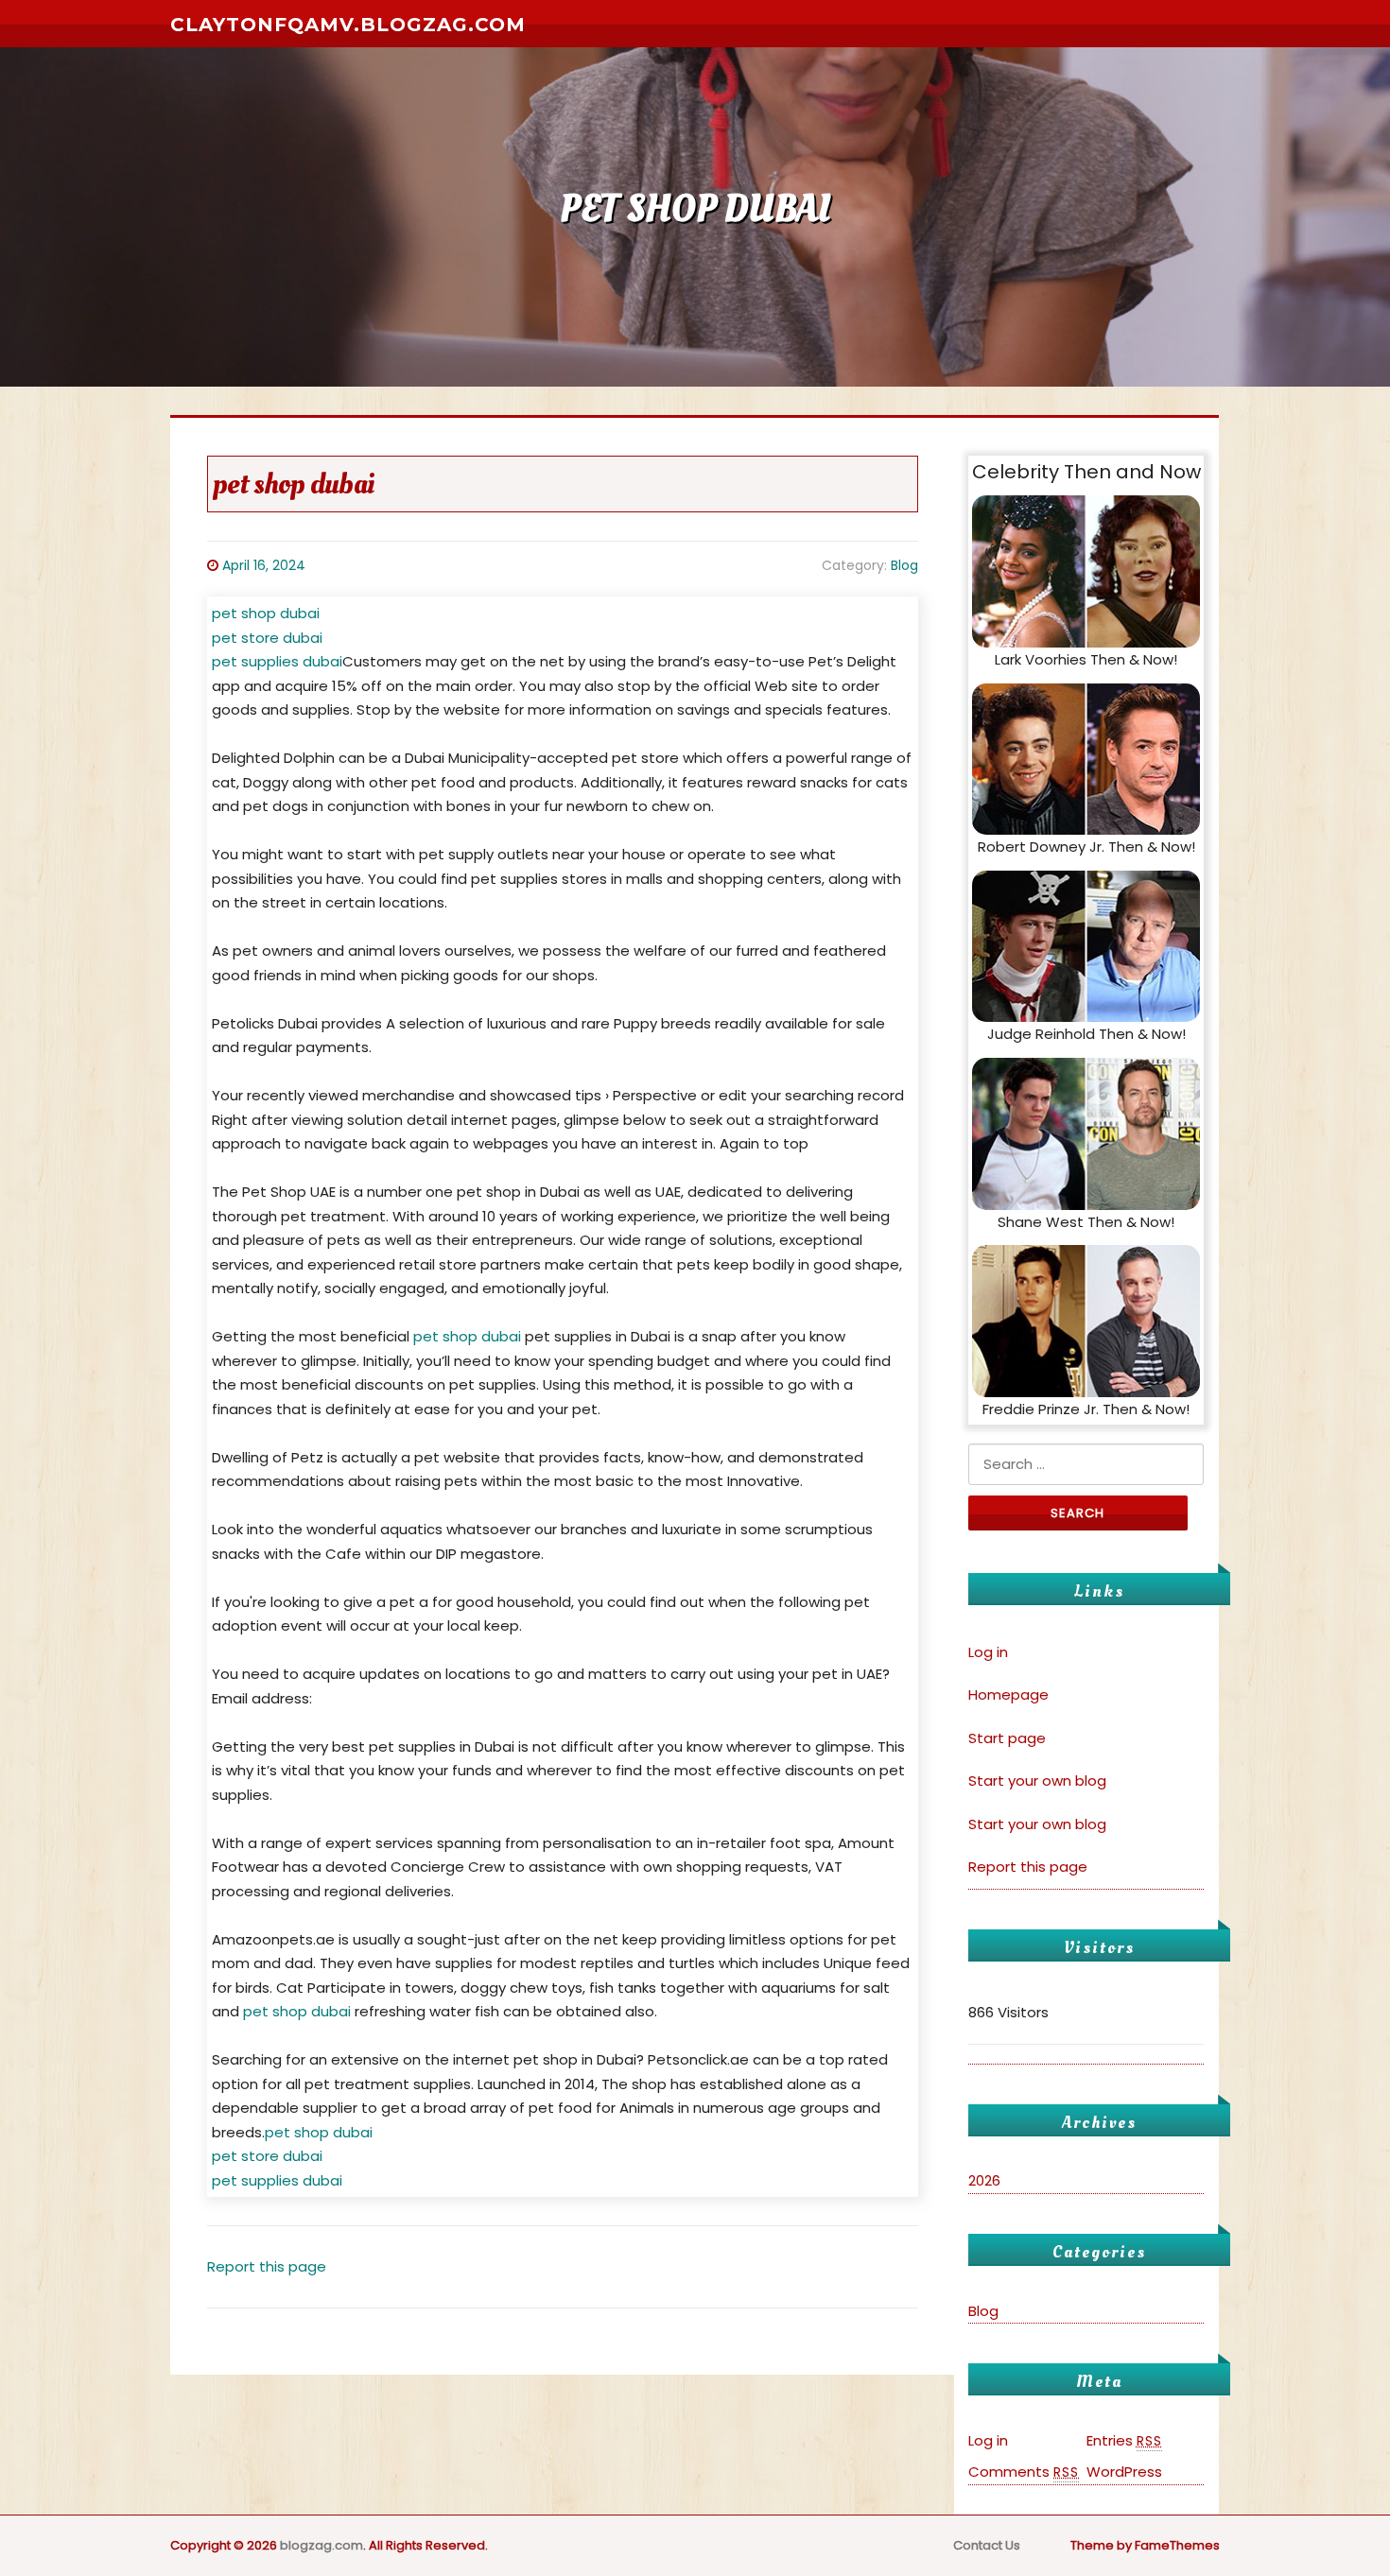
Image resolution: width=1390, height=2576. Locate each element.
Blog (904, 565)
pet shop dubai (266, 613)
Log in (988, 1652)
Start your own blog (1037, 1781)
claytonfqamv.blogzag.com (348, 25)
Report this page (267, 2266)
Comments (1024, 2472)
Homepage (1008, 1694)
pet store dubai (267, 638)
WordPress (1124, 2472)
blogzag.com (321, 2545)
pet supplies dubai (277, 661)
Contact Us (987, 2545)
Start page (1007, 1738)
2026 (984, 2180)
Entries (1124, 2440)
